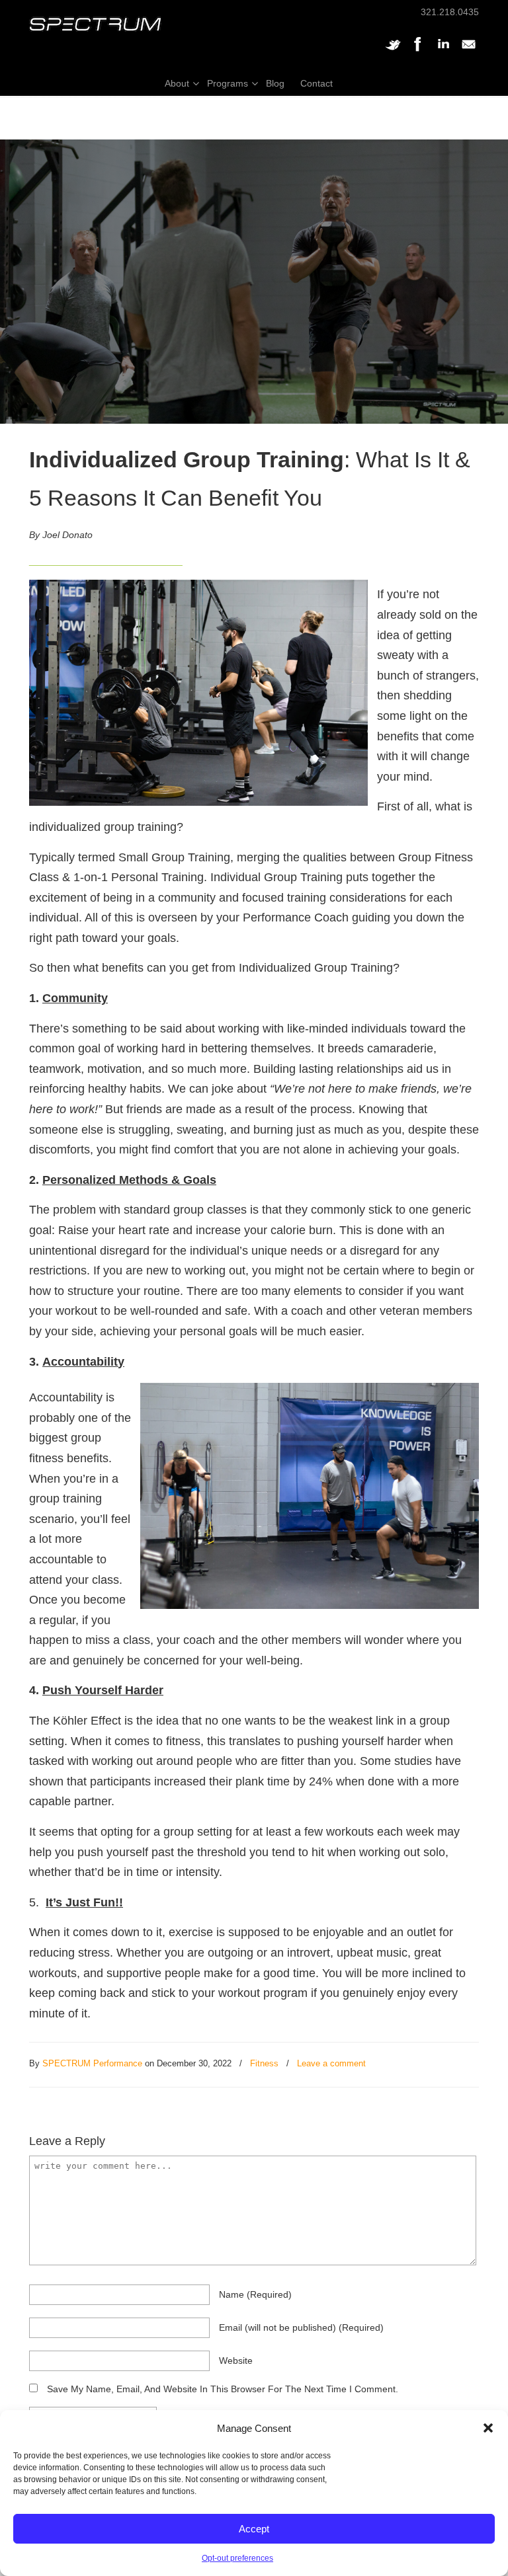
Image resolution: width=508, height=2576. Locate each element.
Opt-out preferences (237, 2558)
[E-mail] (468, 51)
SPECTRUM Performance (92, 2063)
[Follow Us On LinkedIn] (443, 51)
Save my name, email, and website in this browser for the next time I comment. (223, 2389)
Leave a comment (331, 2063)
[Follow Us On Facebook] (418, 51)
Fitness (264, 2063)
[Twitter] (393, 51)
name (255, 2294)
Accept (254, 2529)
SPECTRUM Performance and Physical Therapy (95, 24)
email (301, 2327)
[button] (488, 2428)
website (236, 2361)
